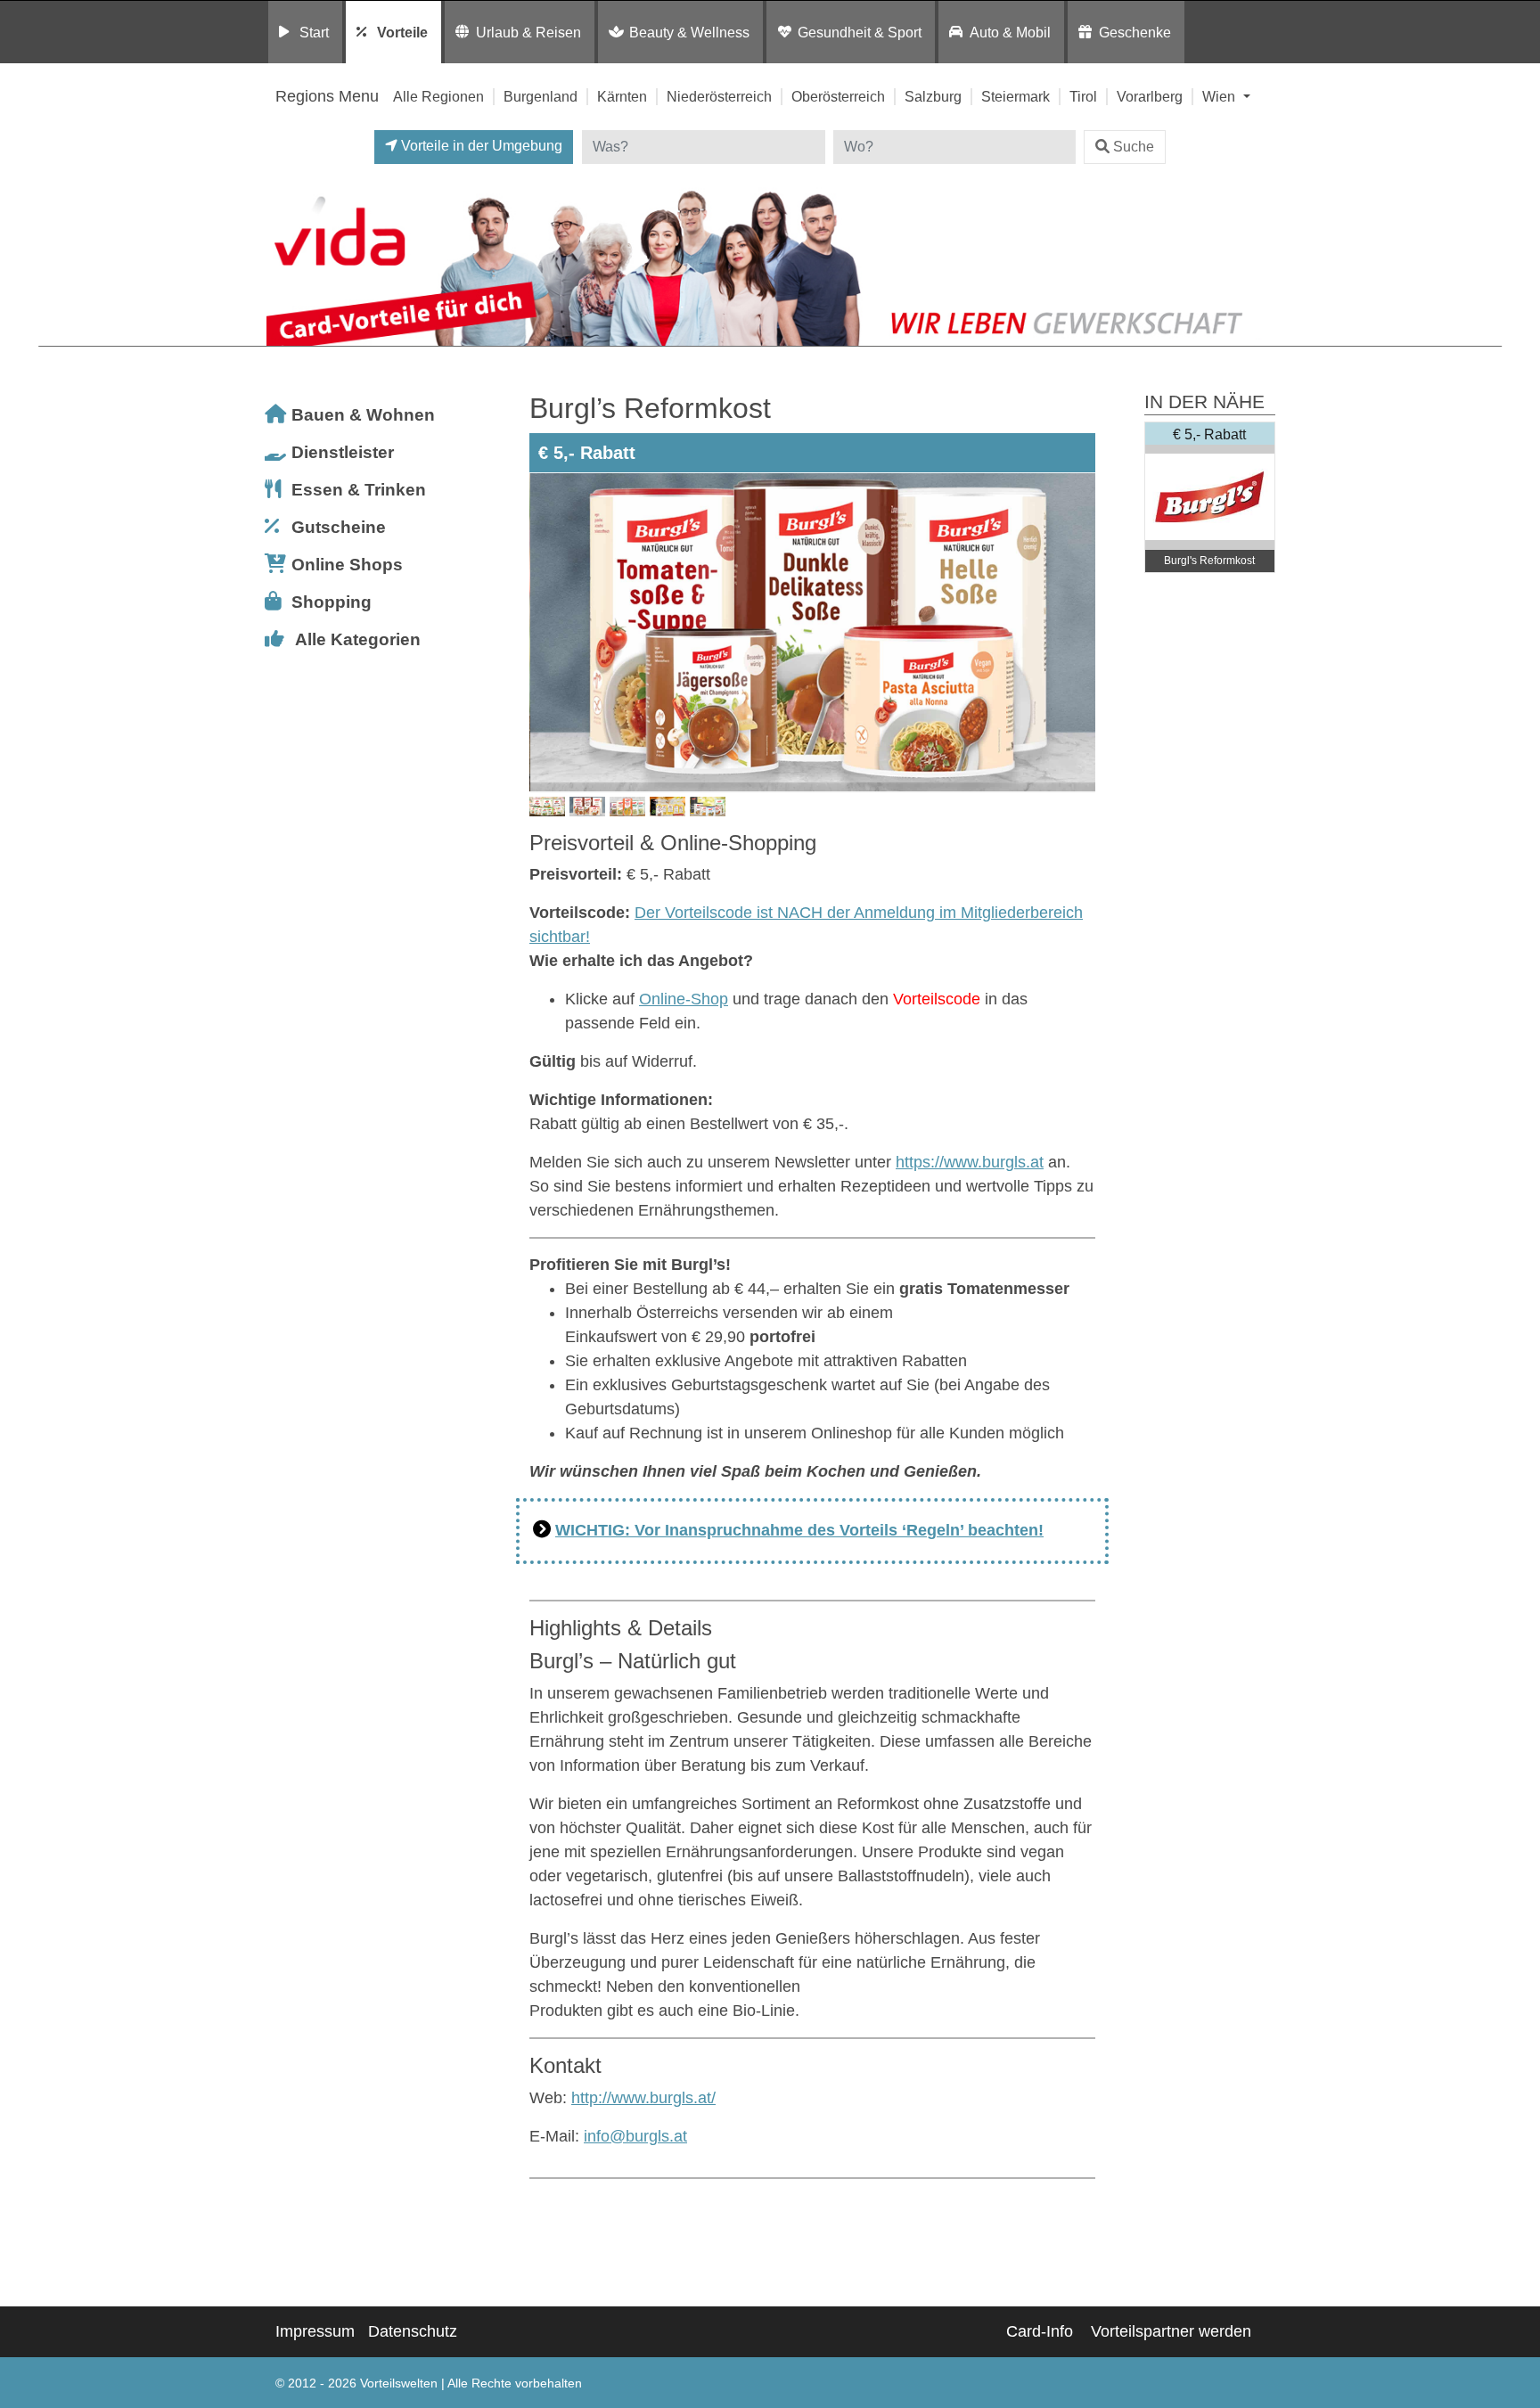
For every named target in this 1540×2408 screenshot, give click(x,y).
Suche (1134, 147)
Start (314, 32)
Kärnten (622, 96)
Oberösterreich (838, 96)
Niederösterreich (719, 96)
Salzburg (933, 96)
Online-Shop (684, 999)
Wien (1221, 96)
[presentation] (546, 633)
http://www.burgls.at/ (643, 2098)
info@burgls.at (635, 2136)
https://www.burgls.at (970, 1162)
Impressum (315, 2331)
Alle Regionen (438, 96)
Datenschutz (413, 2331)
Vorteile (402, 32)
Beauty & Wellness (689, 32)
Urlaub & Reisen (528, 32)
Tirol (1083, 96)
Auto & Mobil (1010, 32)
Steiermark (1016, 96)
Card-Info (1040, 2331)
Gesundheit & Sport (860, 32)
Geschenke (1135, 32)
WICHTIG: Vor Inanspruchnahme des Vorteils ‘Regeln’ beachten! (799, 1530)
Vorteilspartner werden (1171, 2331)
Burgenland (541, 96)
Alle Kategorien (358, 639)
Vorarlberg (1150, 96)
